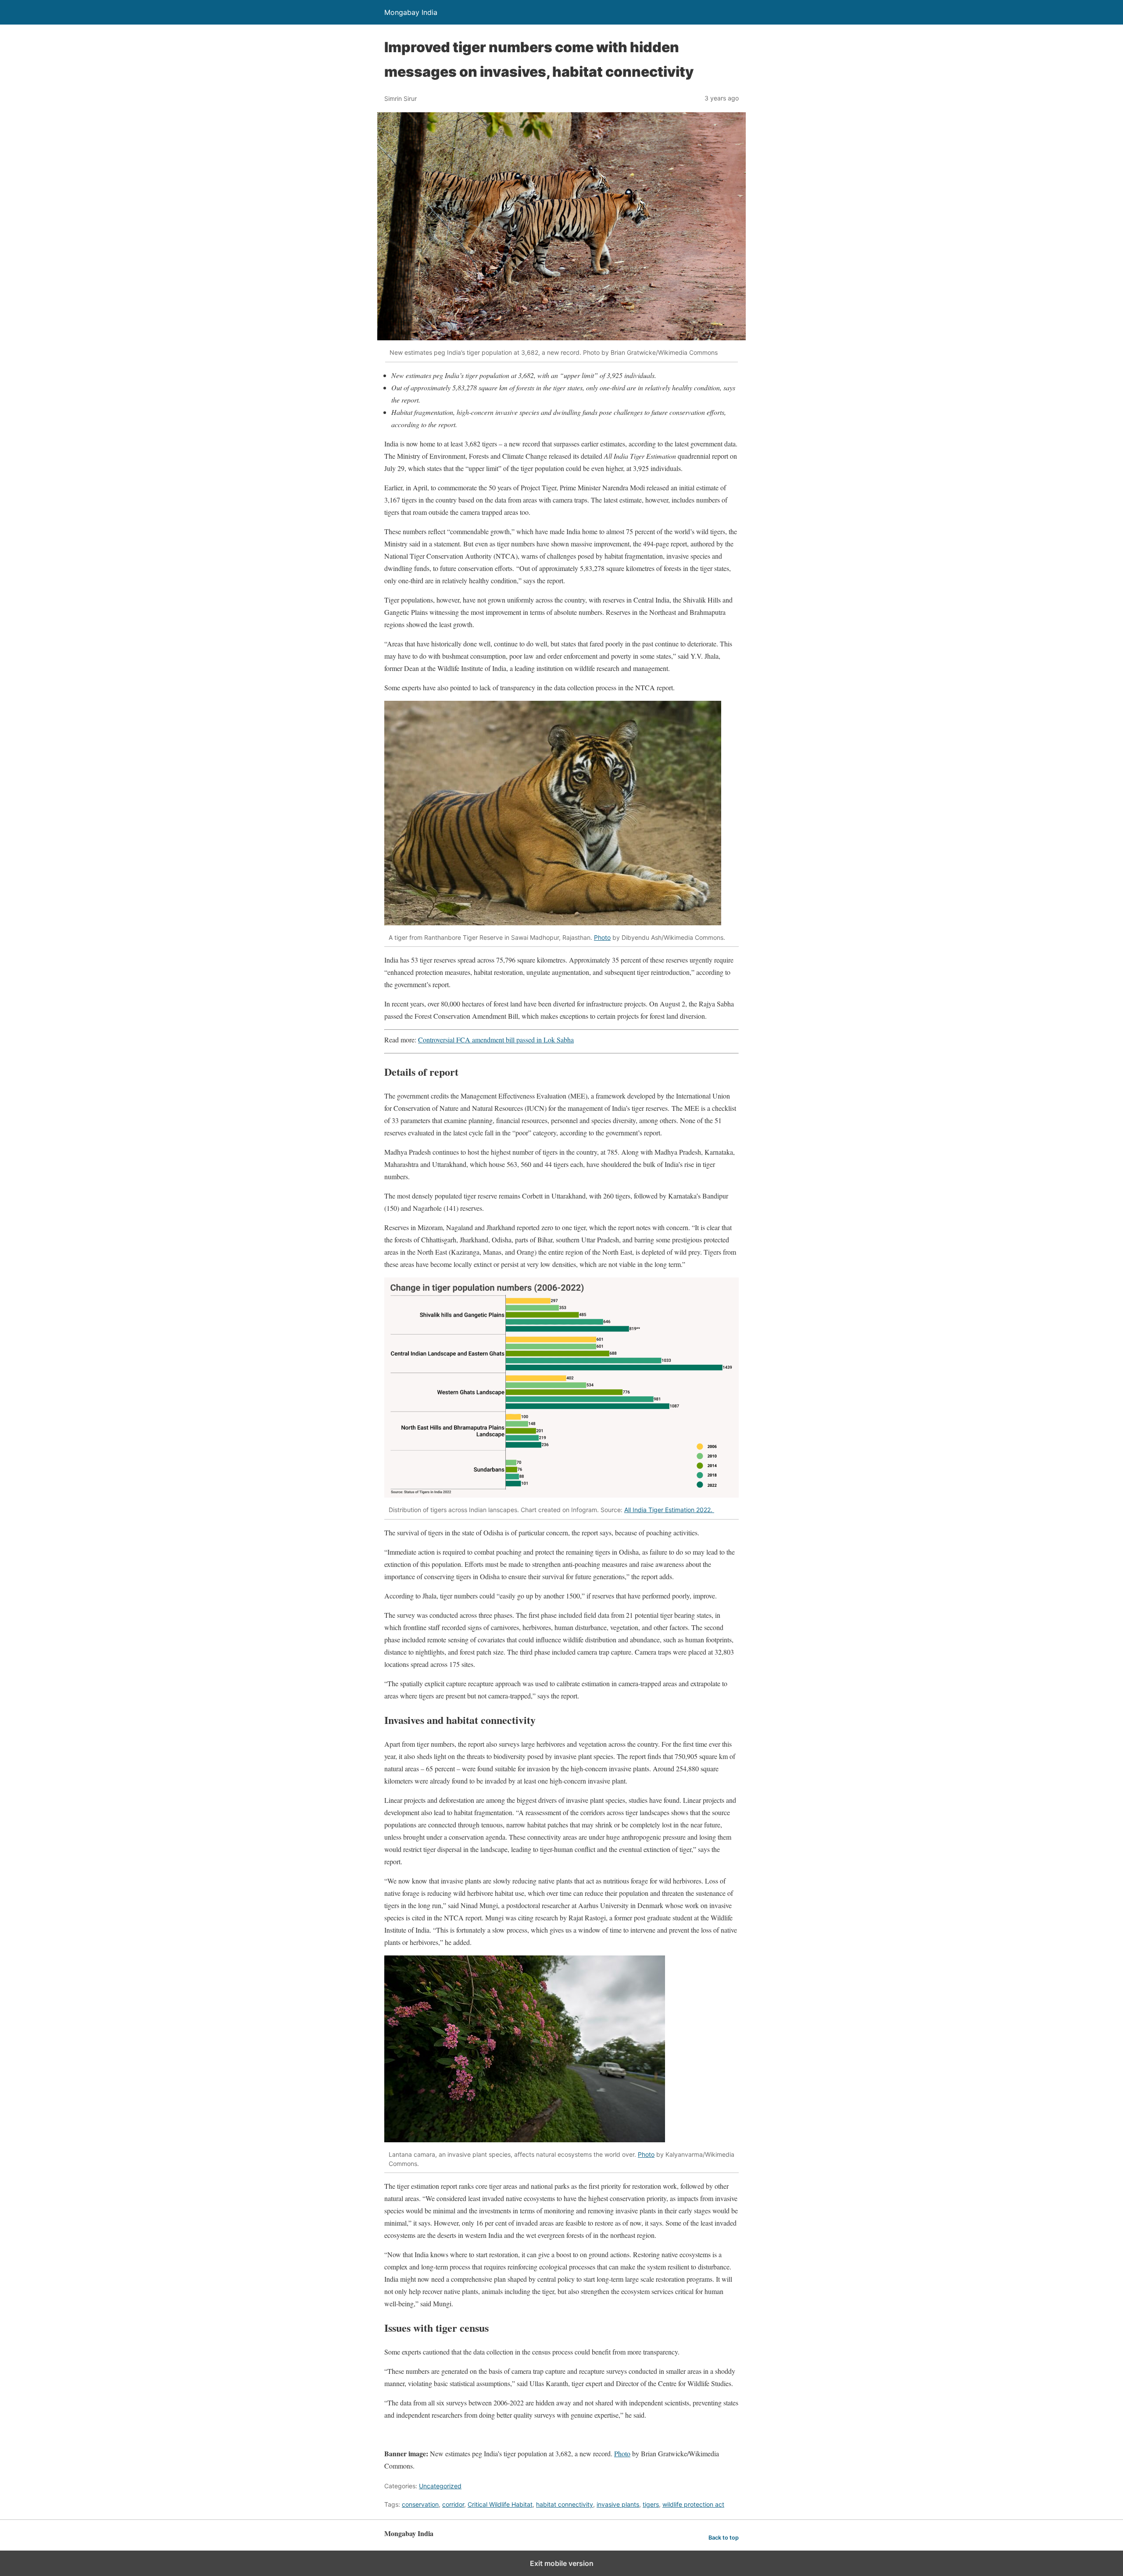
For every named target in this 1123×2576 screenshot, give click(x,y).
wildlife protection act (693, 2504)
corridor (453, 2504)
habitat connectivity (565, 2504)
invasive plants (618, 2504)
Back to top (724, 2538)
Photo (602, 937)
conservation (420, 2504)
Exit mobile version (562, 2563)
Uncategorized (440, 2486)
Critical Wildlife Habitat (500, 2504)
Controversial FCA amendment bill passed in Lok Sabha (496, 1040)
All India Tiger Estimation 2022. (669, 1510)
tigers (651, 2504)
